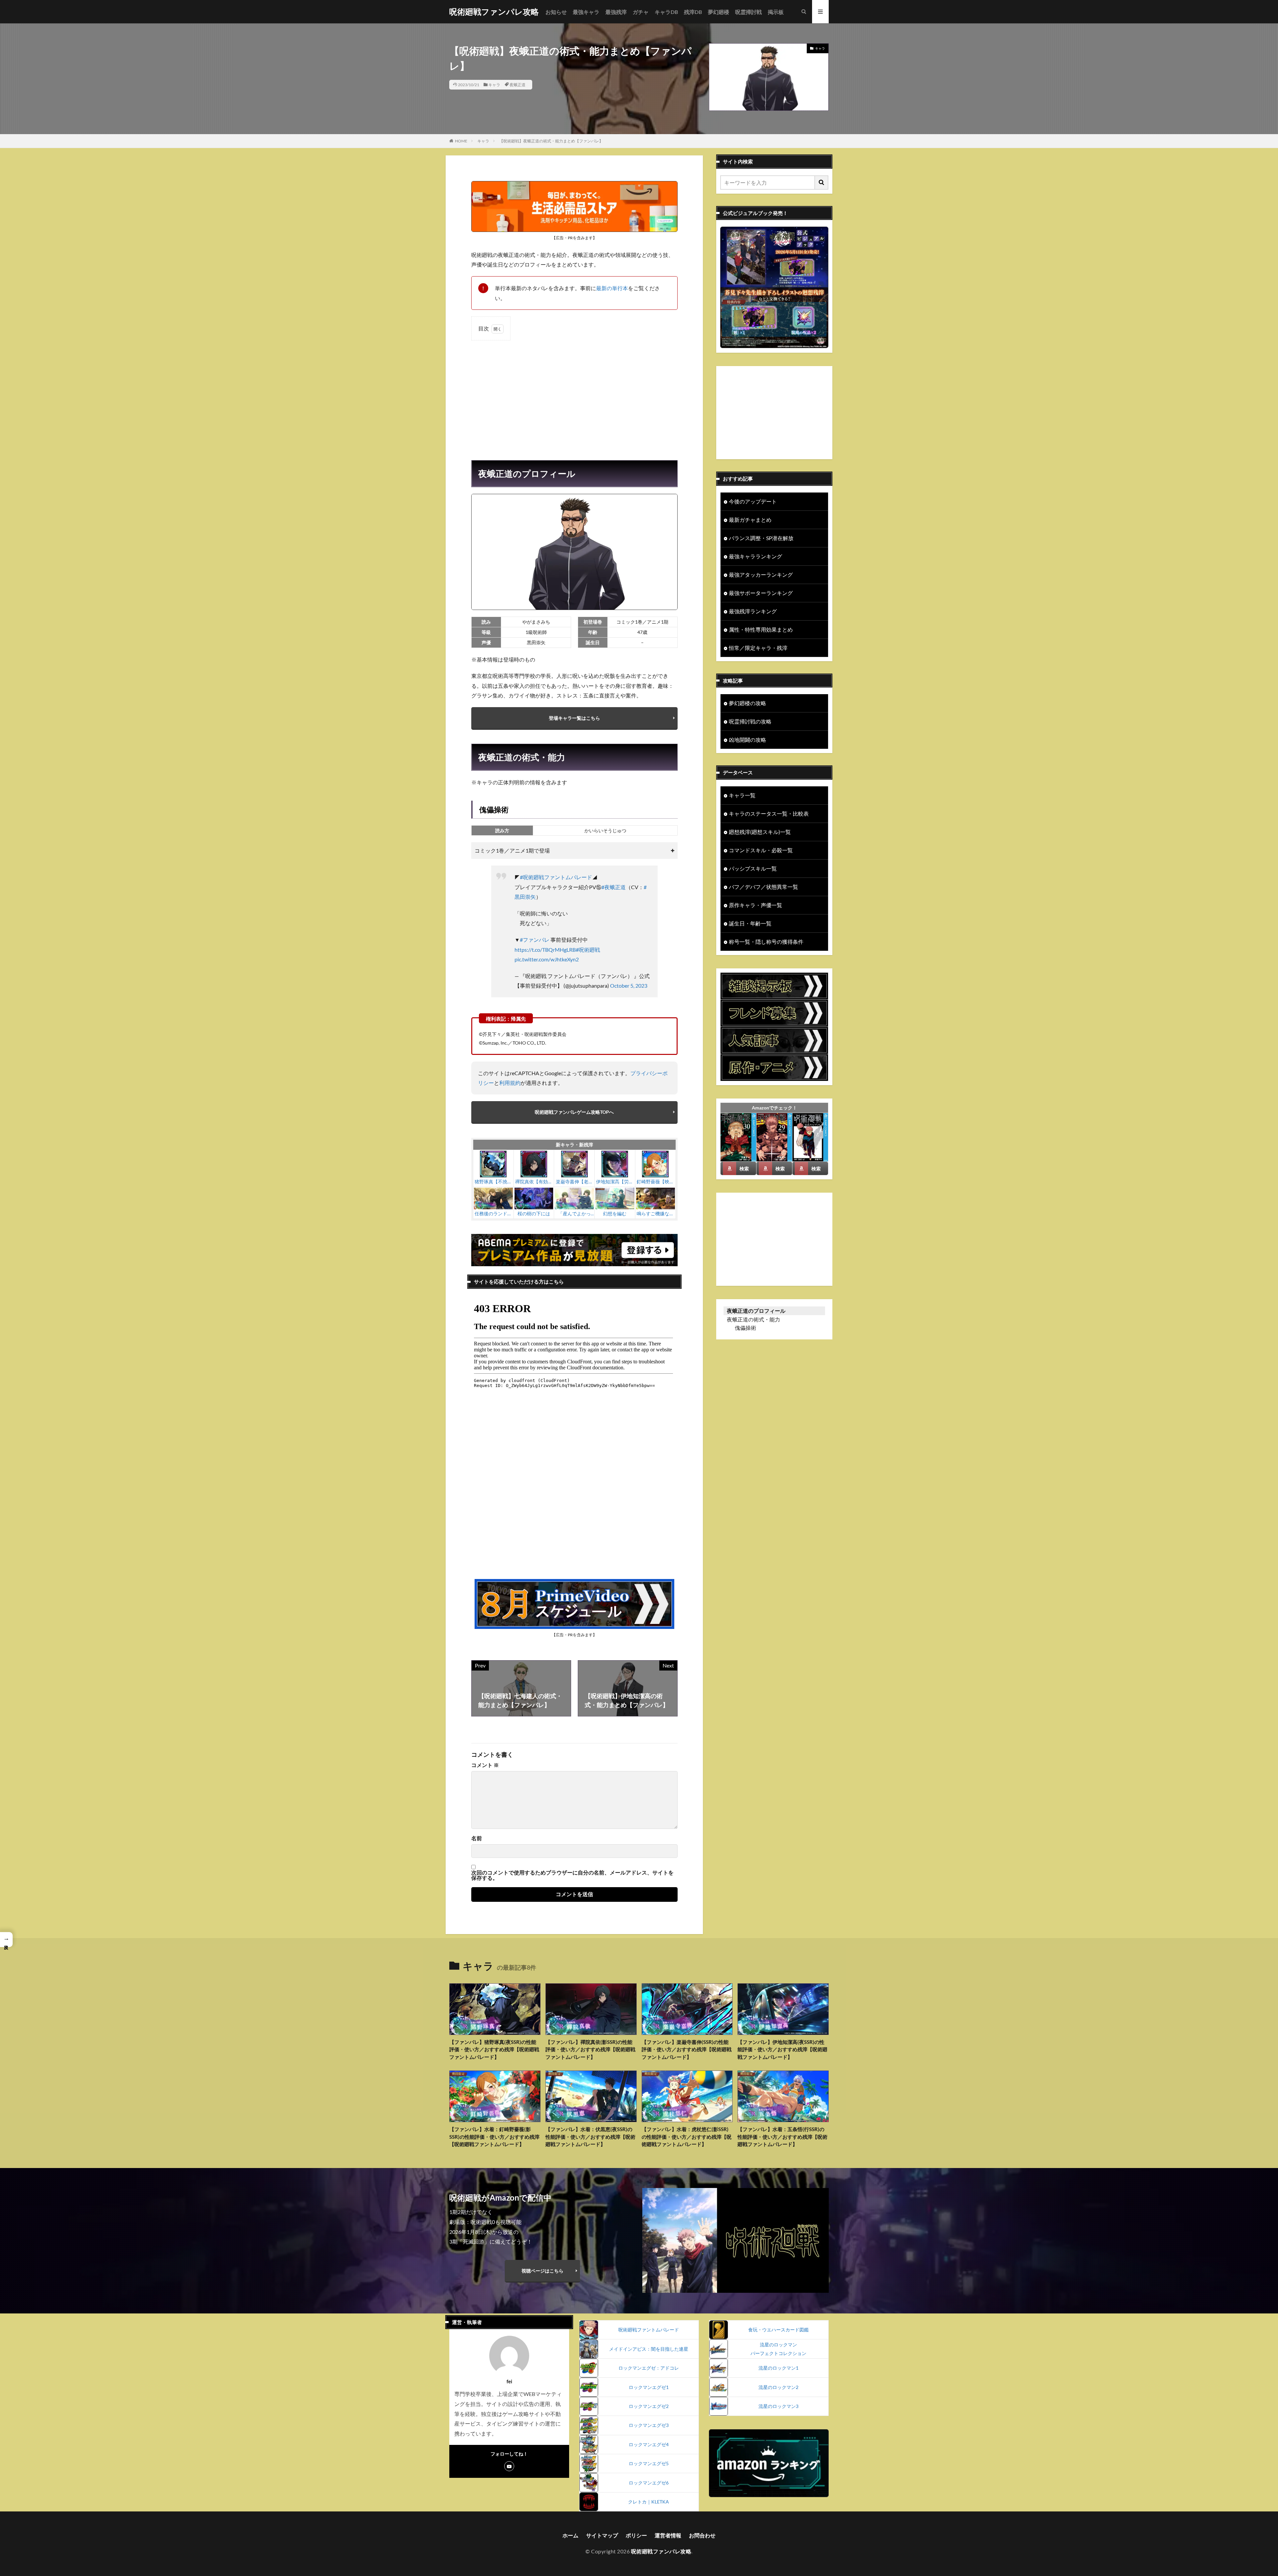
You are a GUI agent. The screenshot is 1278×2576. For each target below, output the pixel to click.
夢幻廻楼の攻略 (747, 703)
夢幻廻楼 (719, 12)
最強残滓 (616, 12)
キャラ (494, 85)
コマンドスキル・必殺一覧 (761, 850)
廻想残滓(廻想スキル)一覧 (760, 832)
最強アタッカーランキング (761, 575)
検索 (744, 1169)
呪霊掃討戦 (748, 12)
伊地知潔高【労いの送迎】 (615, 1182)
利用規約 (510, 1083)
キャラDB (666, 12)
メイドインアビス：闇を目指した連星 (649, 2349)
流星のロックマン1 (778, 2368)
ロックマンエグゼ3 (649, 2425)
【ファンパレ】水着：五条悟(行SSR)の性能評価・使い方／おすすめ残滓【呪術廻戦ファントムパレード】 (782, 2137)
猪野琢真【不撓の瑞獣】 (493, 1182)
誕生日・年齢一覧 (750, 923)
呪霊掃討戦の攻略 (750, 721)
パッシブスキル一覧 (753, 868)
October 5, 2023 (629, 986)
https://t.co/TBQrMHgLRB (545, 950)
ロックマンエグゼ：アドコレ (649, 2368)
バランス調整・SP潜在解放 (761, 538)
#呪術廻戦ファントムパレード (556, 877)
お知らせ (556, 12)
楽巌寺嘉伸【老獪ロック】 (574, 1182)
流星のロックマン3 (778, 2406)
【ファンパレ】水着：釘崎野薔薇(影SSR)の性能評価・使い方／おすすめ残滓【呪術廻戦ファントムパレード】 (494, 2137)
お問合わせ (702, 2535)
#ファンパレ (535, 940)
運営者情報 (668, 2535)
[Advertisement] (574, 394)
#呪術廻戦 (588, 950)
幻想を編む (615, 1213)
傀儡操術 (745, 1328)
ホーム (570, 2535)
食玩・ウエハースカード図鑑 (778, 2330)
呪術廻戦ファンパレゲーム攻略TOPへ (574, 1112)
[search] (822, 183)
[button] (6, 1940)
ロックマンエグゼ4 (649, 2444)
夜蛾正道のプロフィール (756, 1311)
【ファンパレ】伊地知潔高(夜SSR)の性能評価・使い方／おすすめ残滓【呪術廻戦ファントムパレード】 (782, 2049)
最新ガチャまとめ (750, 520)
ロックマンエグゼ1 (649, 2387)
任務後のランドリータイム (493, 1214)
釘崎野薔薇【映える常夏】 (655, 1182)
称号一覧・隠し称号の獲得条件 (766, 942)
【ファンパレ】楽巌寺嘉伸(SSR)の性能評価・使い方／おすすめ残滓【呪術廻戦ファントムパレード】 (687, 2049)
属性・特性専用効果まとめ (761, 629)
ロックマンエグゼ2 (649, 2406)
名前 (477, 1838)
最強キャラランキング (755, 556)
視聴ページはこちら (542, 2271)
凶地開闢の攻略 (747, 740)
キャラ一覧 (742, 795)
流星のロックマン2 (778, 2387)
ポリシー (636, 2535)
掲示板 (776, 12)
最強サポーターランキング (761, 593)
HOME (461, 141)
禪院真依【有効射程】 (534, 1182)
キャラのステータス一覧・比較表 (769, 813)
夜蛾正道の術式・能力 (753, 1319)
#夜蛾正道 (614, 887)
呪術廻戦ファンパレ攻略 (494, 12)
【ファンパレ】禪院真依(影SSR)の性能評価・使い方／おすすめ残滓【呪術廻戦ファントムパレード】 (590, 2049)
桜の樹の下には (534, 1213)
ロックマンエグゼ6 (649, 2483)
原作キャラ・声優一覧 (755, 905)
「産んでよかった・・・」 (574, 1214)
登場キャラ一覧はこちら (574, 718)
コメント (485, 1765)
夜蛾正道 (518, 85)
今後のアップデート (753, 501)
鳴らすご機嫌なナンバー (655, 1214)
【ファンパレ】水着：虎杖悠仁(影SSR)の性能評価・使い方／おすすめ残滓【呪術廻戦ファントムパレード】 (687, 2137)
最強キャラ (586, 12)
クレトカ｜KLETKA (648, 2502)
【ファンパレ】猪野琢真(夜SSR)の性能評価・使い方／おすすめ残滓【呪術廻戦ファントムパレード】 (494, 2049)
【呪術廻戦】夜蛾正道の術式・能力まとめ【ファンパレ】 (551, 141)
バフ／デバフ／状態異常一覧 (763, 887)
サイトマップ (602, 2535)
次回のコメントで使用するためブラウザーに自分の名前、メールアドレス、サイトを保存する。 (572, 1875)
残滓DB (693, 12)
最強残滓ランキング (753, 611)
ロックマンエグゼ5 (649, 2463)
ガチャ (641, 12)
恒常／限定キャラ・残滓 (758, 648)
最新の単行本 (612, 288)
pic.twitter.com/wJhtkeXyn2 (547, 959)
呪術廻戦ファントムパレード (649, 2330)
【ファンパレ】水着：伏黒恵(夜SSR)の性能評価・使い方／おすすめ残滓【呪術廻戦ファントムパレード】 (590, 2137)
